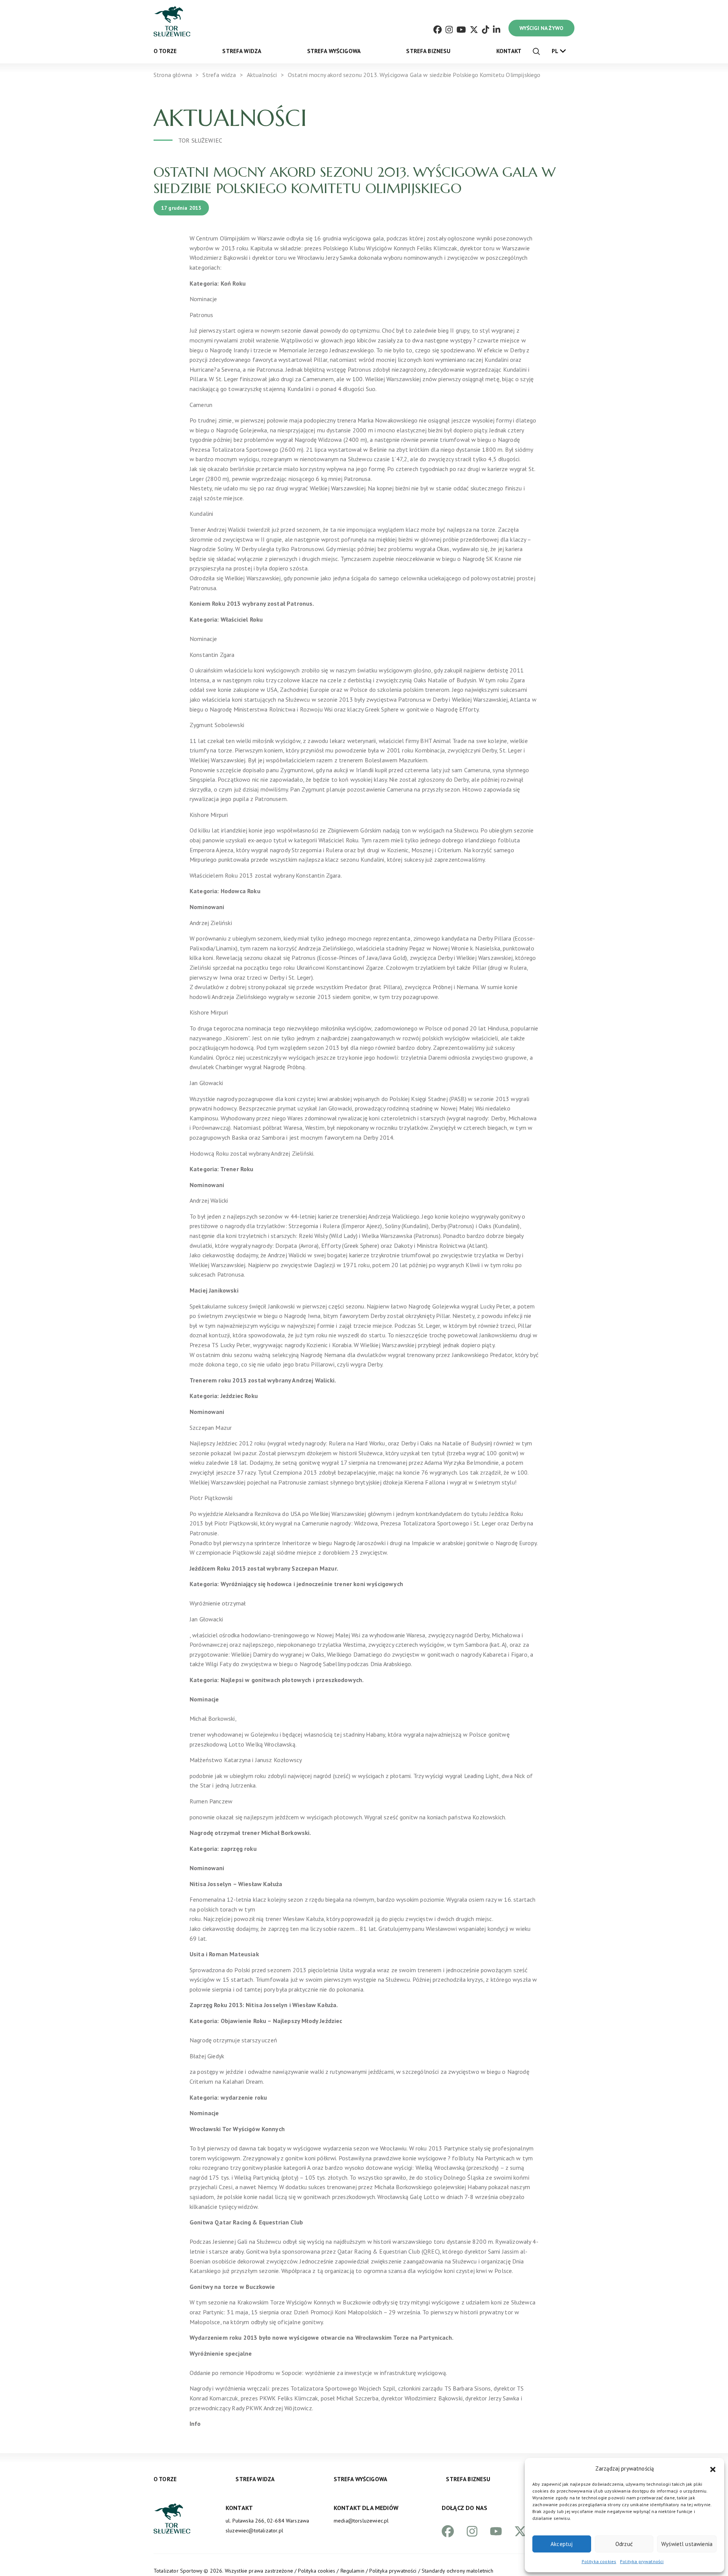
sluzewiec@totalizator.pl (254, 2530)
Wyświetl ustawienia (687, 2544)
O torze (165, 51)
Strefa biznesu (428, 51)
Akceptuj (562, 2544)
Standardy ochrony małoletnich (457, 2571)
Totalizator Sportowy (178, 2571)
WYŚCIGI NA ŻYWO (541, 28)
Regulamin (352, 2571)
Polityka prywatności (642, 2561)
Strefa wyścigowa (334, 51)
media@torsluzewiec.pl (361, 2521)
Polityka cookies (599, 2561)
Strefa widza (242, 51)
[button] (713, 2469)
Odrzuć (624, 2544)
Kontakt (509, 51)
